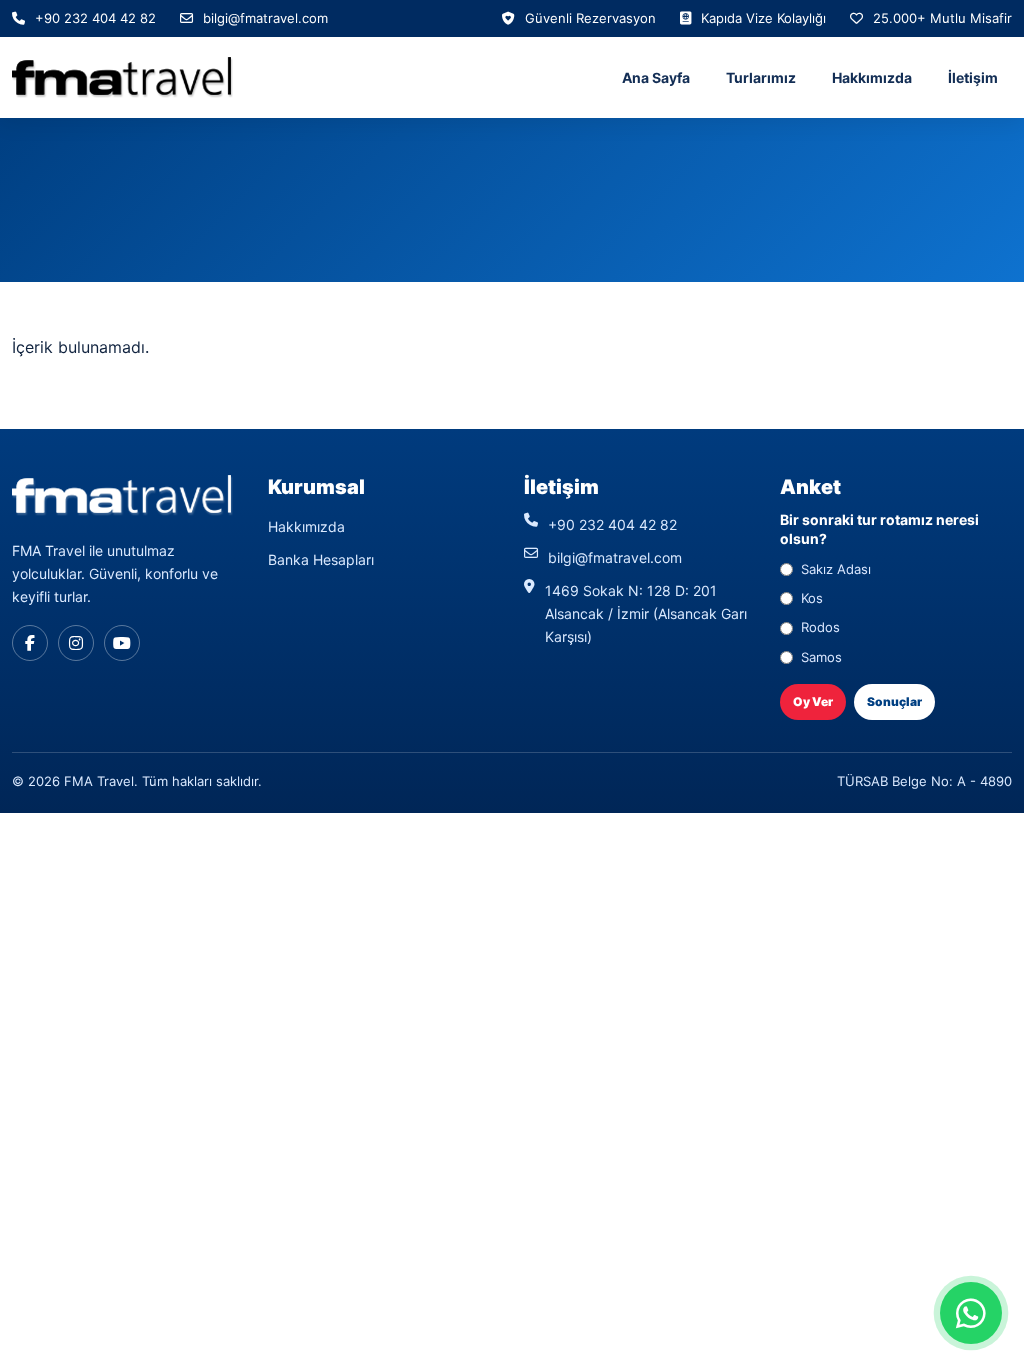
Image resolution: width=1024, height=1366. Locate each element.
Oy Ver (813, 701)
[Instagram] (76, 643)
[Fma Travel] (122, 77)
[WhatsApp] (971, 1313)
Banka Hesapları (321, 559)
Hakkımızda (872, 77)
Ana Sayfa (656, 77)
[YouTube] (122, 643)
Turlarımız (761, 77)
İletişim (973, 77)
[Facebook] (30, 643)
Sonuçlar (894, 701)
